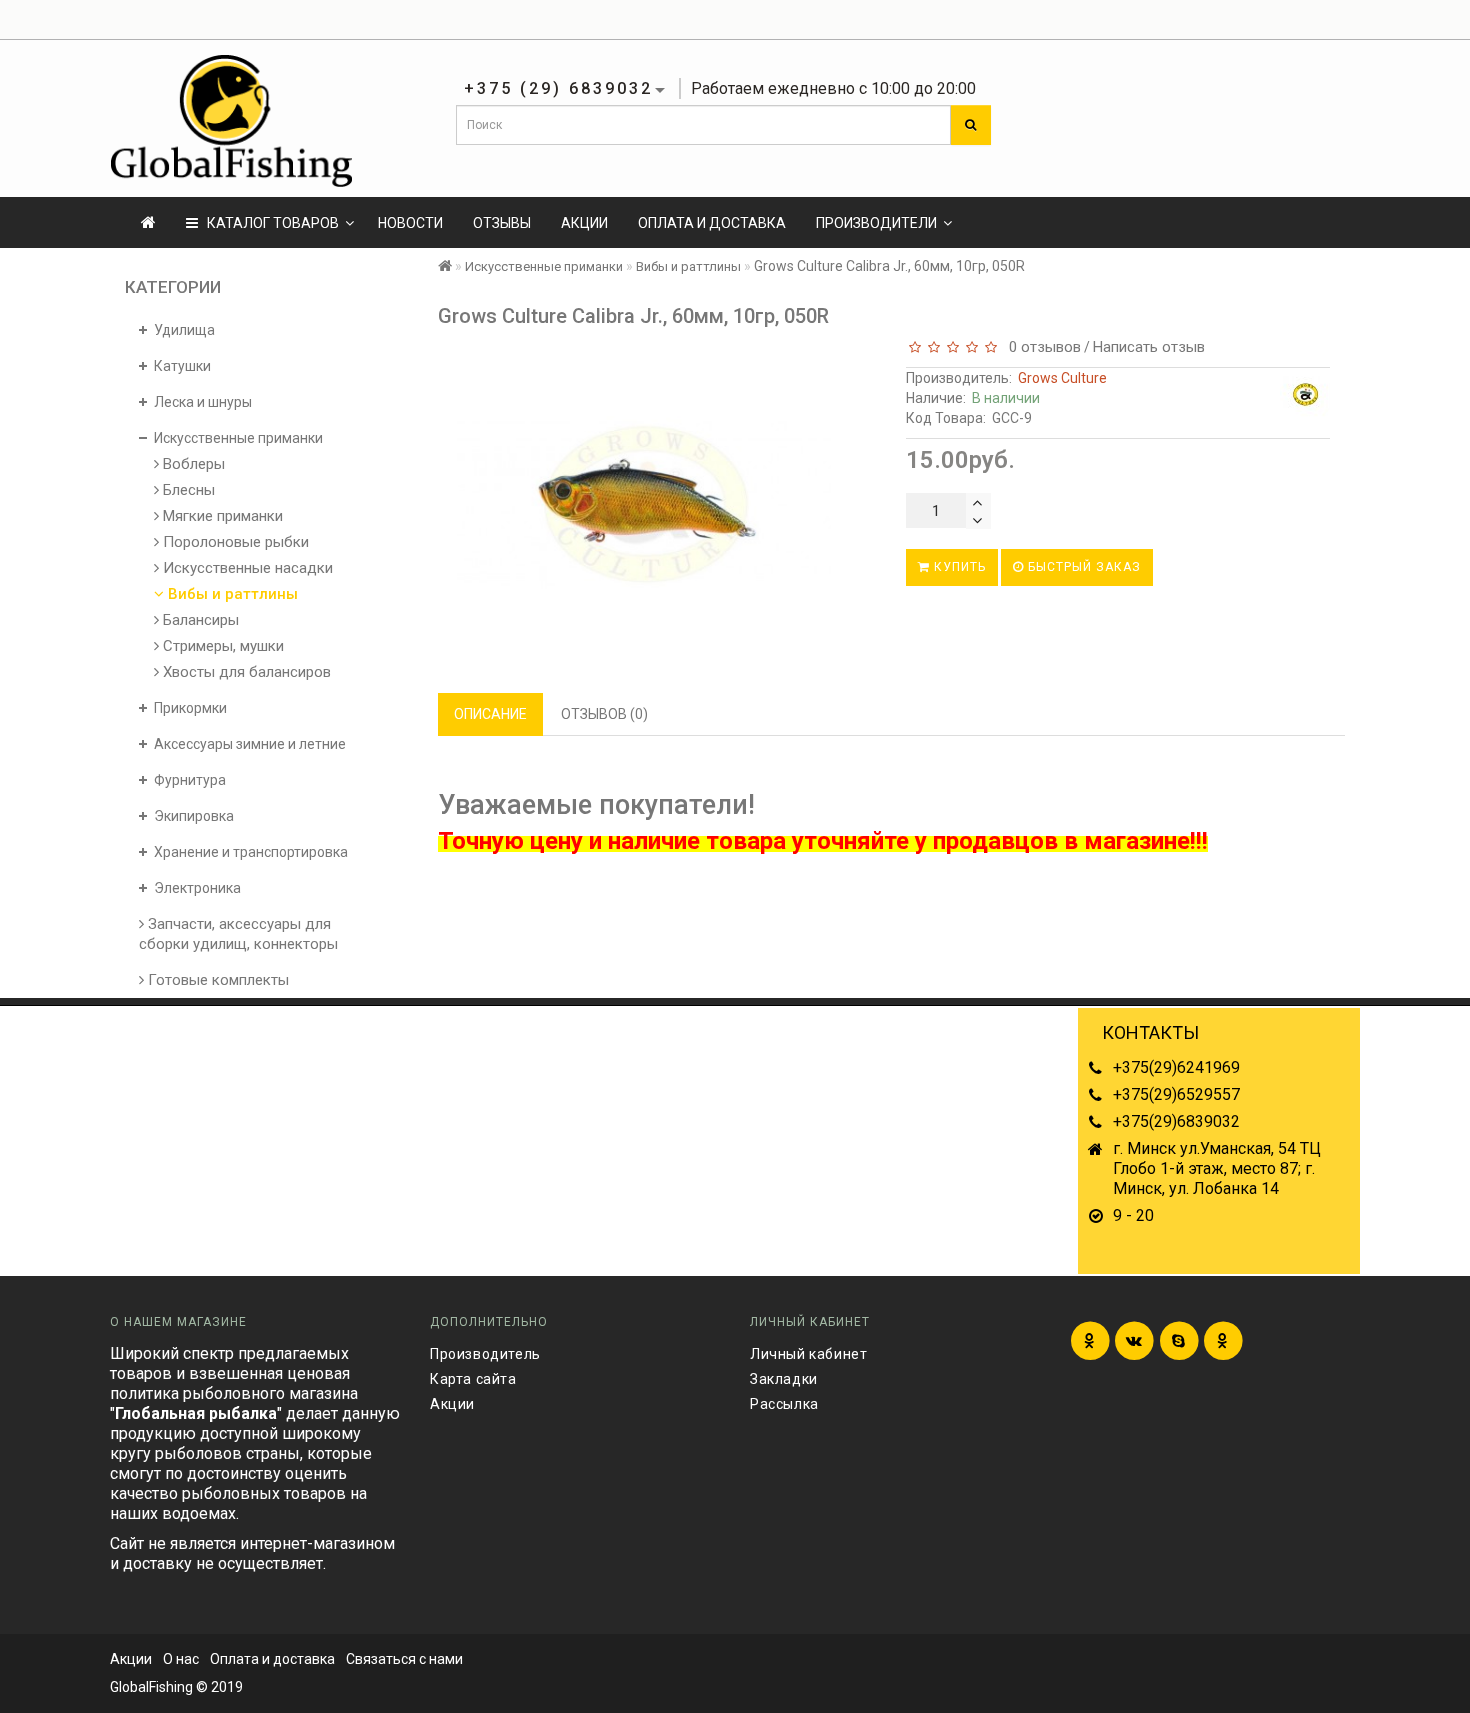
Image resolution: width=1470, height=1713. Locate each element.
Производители (876, 223)
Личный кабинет (808, 1354)
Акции (584, 223)
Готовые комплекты (216, 980)
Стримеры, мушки (221, 646)
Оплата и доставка (712, 223)
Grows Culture (1062, 378)
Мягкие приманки (221, 516)
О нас (181, 1659)
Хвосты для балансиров (245, 672)
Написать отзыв (1149, 347)
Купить (958, 567)
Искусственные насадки (246, 568)
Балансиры (199, 620)
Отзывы (502, 223)
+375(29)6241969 (1176, 1067)
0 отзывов (1041, 347)
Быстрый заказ (1082, 567)
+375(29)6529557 (1176, 1094)
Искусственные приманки (544, 266)
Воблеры (192, 464)
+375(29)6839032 (1176, 1121)
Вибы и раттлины (231, 594)
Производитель (485, 1354)
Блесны (187, 490)
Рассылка (784, 1404)
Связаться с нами (404, 1659)
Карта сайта (473, 1379)
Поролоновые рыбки (234, 542)
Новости (410, 223)
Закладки (784, 1379)
